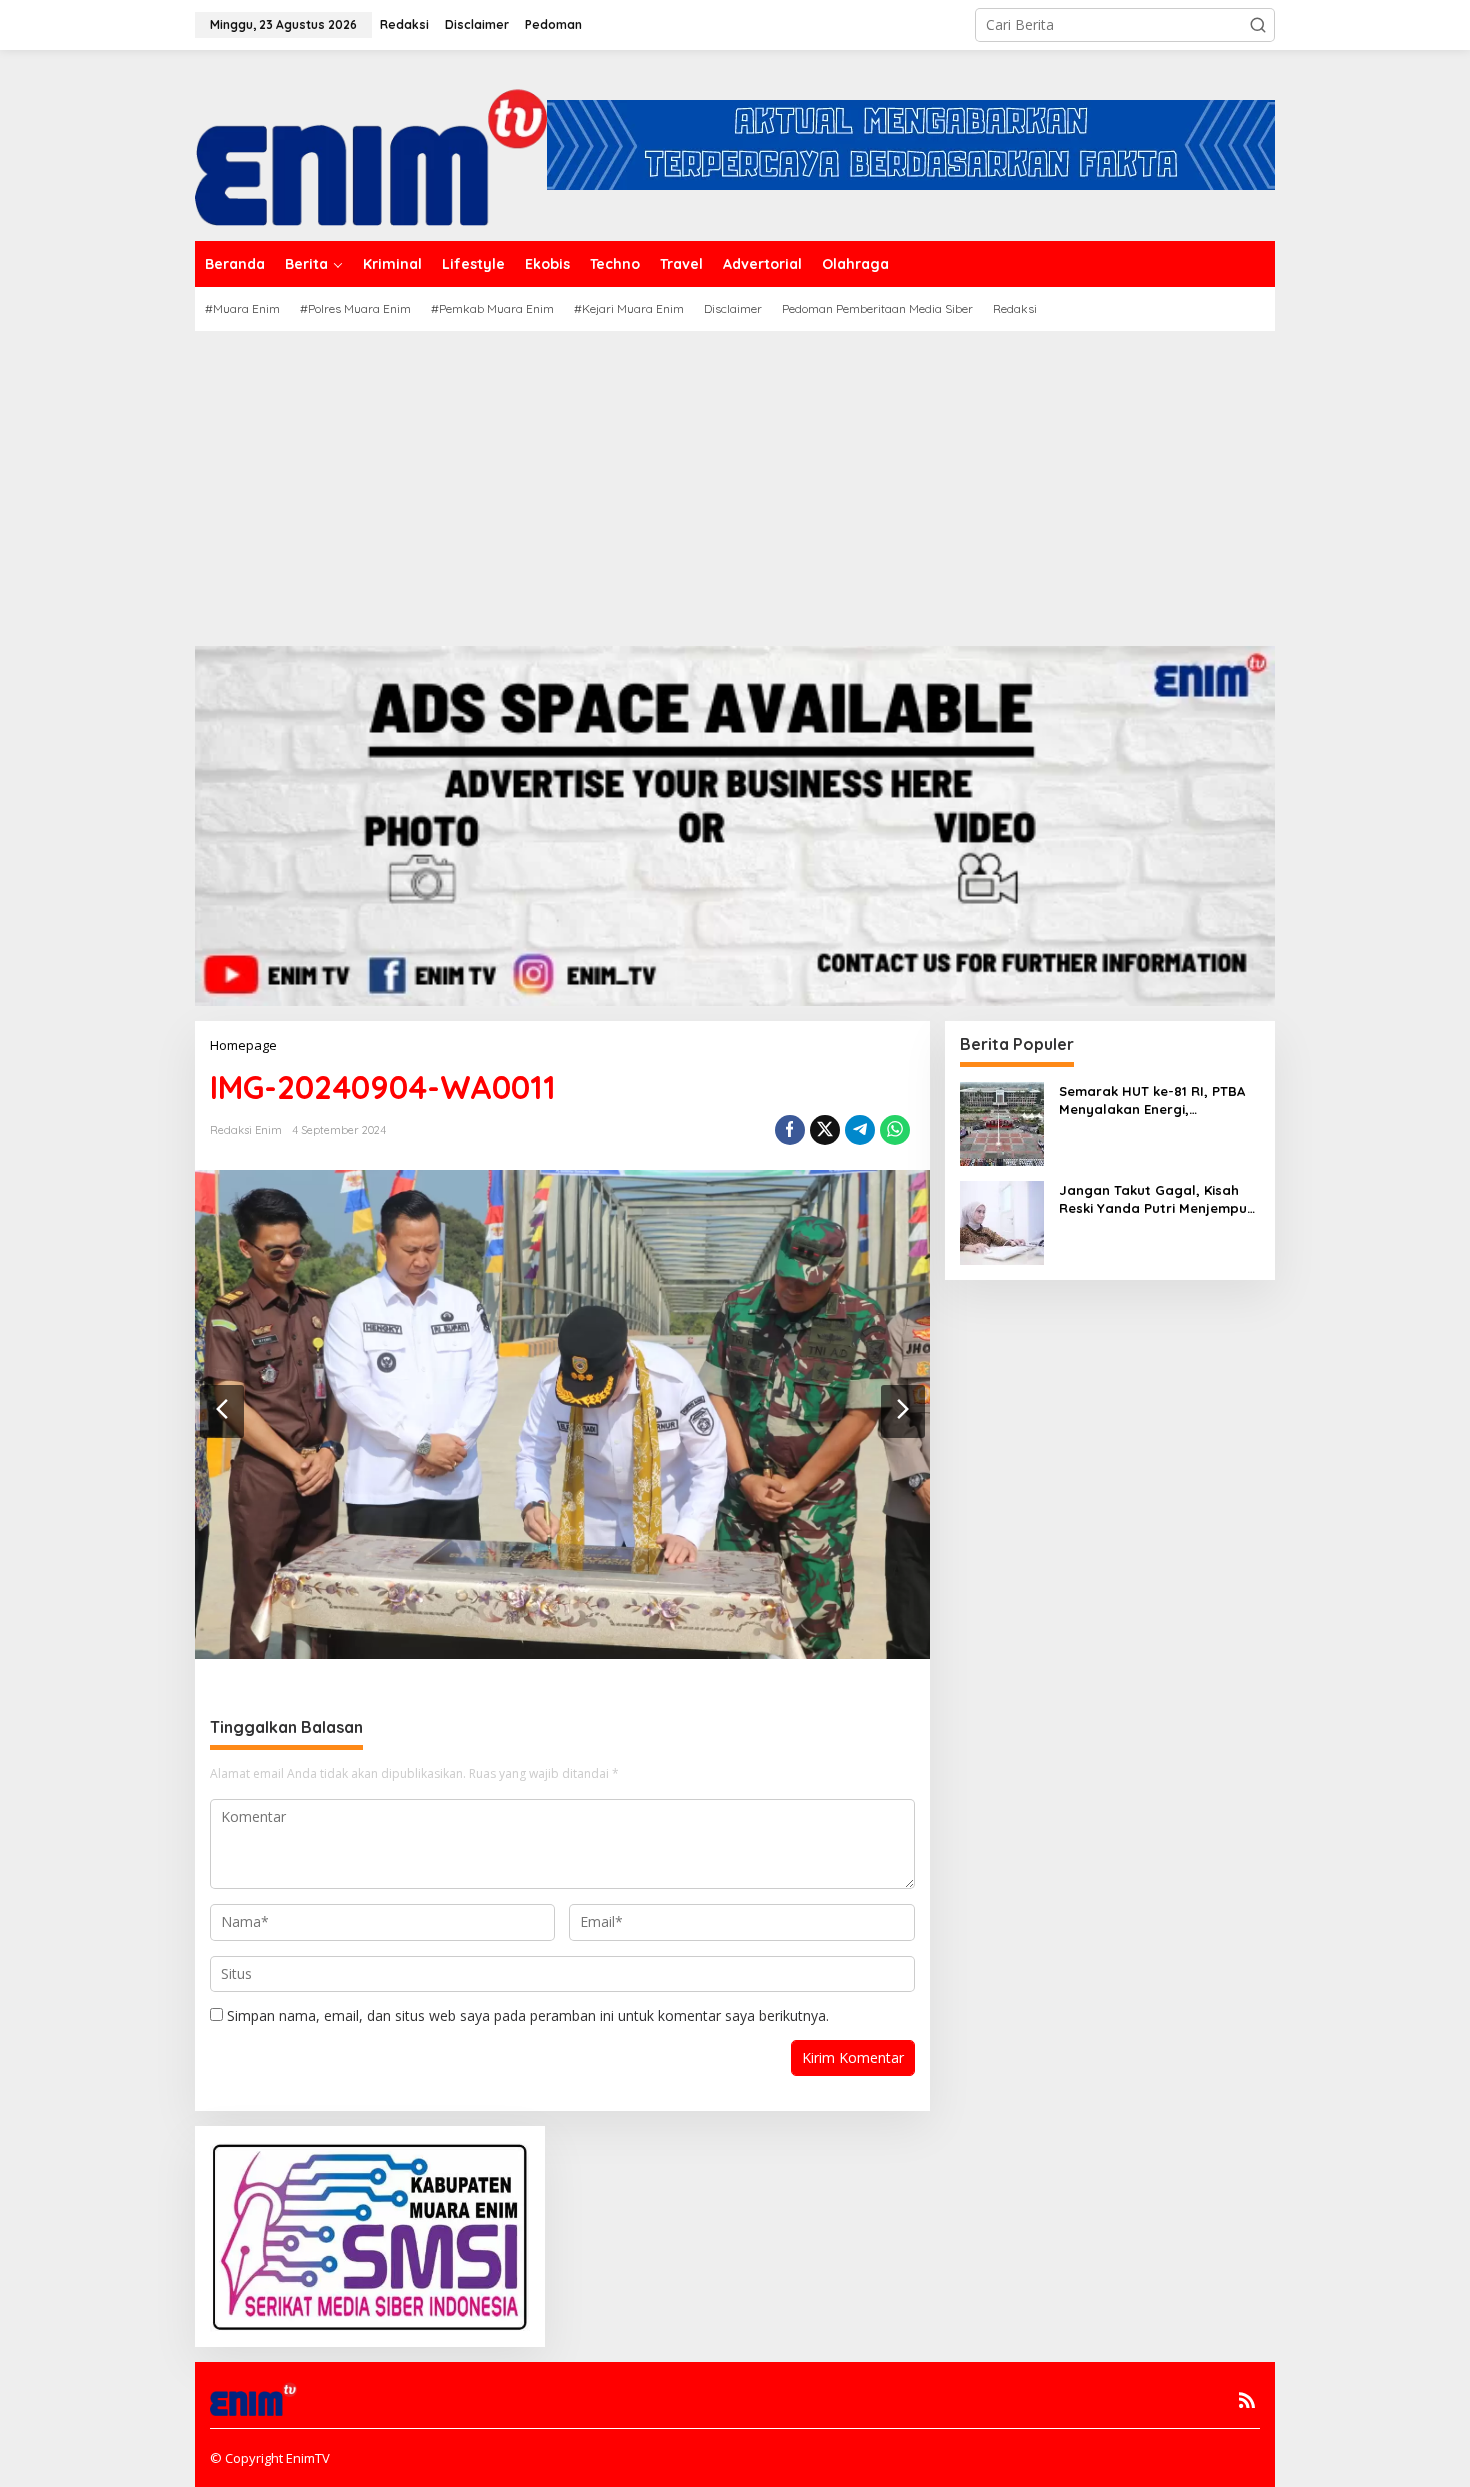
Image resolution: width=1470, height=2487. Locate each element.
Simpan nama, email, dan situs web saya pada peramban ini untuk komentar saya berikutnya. (528, 2015)
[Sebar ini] (790, 1130)
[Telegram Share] (860, 1130)
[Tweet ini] (825, 1130)
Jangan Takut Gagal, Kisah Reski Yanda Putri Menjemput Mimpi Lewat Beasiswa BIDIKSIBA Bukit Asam (1156, 1199)
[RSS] (1247, 2400)
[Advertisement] (735, 481)
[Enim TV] (371, 143)
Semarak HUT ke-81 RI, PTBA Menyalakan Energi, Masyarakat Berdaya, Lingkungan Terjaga (1152, 1100)
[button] (1258, 25)
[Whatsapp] (895, 1130)
